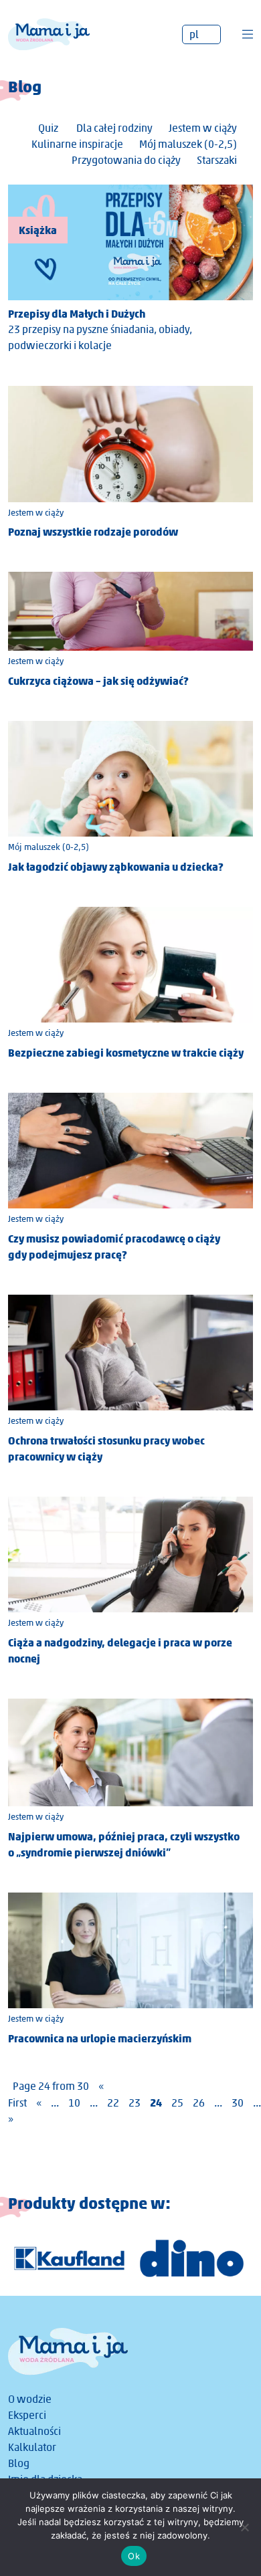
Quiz (48, 128)
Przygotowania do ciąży (126, 160)
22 (113, 2103)
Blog (19, 2463)
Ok (134, 2556)
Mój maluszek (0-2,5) (188, 144)
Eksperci (27, 2415)
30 (238, 2103)
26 (199, 2103)
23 (135, 2103)
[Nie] (244, 2527)
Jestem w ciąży (203, 128)
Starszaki (217, 160)
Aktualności (34, 2431)
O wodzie (30, 2399)
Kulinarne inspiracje (77, 144)
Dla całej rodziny (114, 128)
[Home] (49, 33)
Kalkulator (32, 2447)
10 (74, 2103)
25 (177, 2103)
